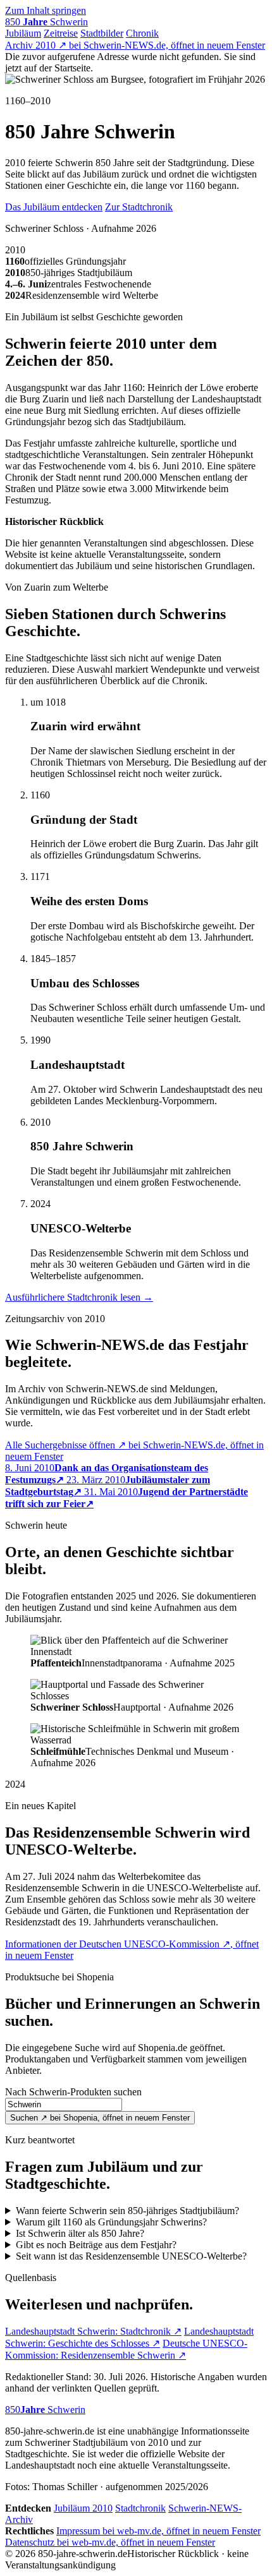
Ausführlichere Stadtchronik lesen (79, 1297)
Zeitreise (61, 33)
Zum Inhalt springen (46, 10)
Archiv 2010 (135, 45)
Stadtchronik (140, 2508)
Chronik (142, 33)
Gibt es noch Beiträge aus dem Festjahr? (96, 2245)
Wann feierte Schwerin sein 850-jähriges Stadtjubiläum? (127, 2211)
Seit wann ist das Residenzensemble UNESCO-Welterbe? (131, 2256)
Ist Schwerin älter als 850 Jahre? (80, 2233)
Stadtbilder (102, 33)
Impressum (158, 2531)
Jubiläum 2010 (83, 2508)
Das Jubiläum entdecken (54, 207)
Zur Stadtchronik (139, 207)
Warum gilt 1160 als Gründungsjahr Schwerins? (111, 2222)
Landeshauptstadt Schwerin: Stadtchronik (93, 2331)
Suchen (100, 2118)
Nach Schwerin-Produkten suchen (73, 2092)
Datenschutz (110, 2542)
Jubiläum (23, 33)
